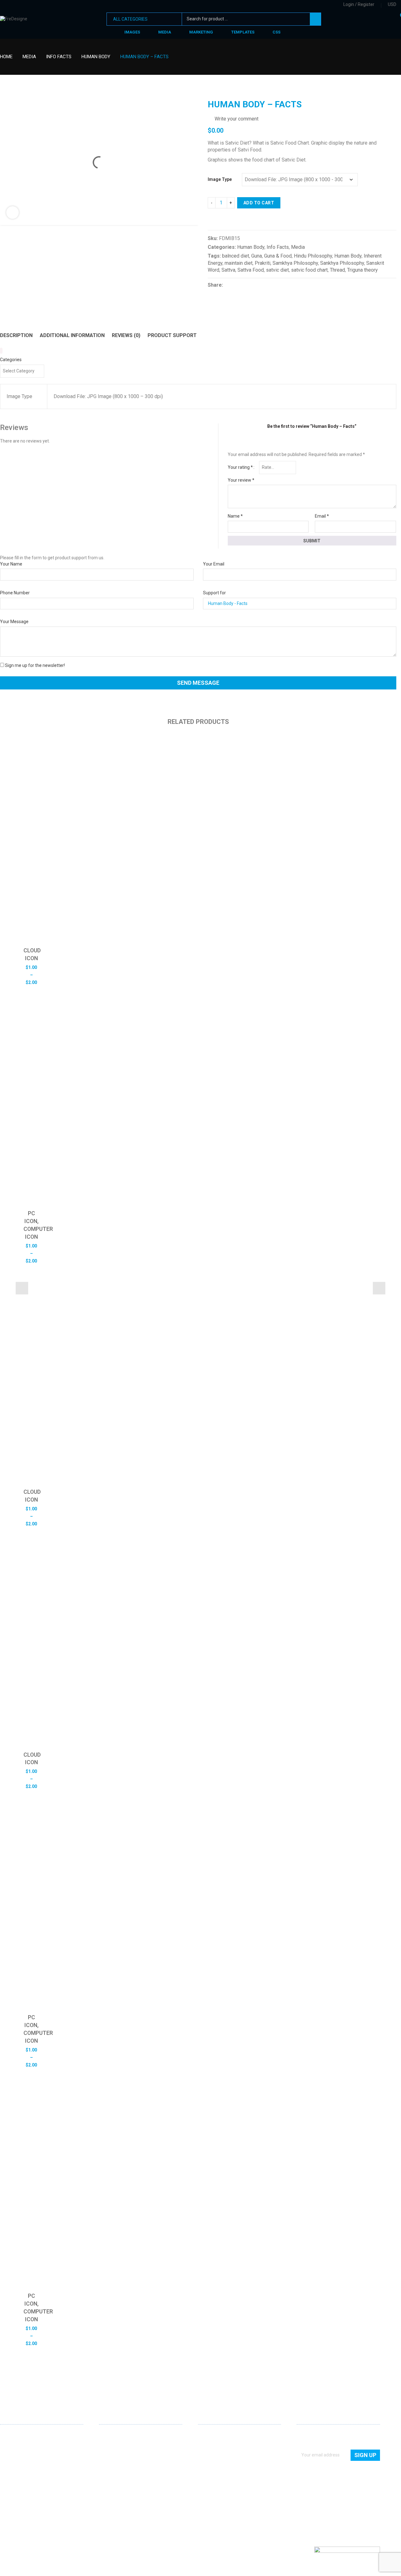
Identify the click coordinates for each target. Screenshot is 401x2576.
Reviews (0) (126, 335)
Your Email (214, 564)
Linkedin (5, 2497)
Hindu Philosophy (313, 256)
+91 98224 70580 (17, 2486)
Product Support (172, 335)
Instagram (35, 2498)
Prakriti (263, 263)
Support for (214, 593)
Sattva (228, 270)
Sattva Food (251, 270)
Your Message (14, 622)
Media (29, 57)
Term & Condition (215, 2479)
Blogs (203, 2461)
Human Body (96, 57)
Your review (241, 480)
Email (322, 516)
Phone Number (15, 593)
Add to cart (259, 203)
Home (6, 57)
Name (235, 516)
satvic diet (277, 270)
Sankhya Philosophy (342, 263)
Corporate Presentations (123, 2479)
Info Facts (59, 57)
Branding (108, 2453)
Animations (110, 2471)
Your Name (11, 564)
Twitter (25, 2498)
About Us (207, 2435)
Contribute (208, 2453)
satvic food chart (309, 270)
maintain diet (239, 263)
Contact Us (209, 2444)
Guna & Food (278, 256)
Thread (337, 270)
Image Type (220, 179)
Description (16, 335)
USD (392, 4)
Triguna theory (362, 270)
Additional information (72, 335)
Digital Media (112, 2461)
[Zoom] (13, 213)
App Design (110, 2444)
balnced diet (236, 256)
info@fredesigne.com (22, 2477)
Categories (11, 360)
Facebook (15, 2498)
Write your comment (237, 119)
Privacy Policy (211, 2471)
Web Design (111, 2435)
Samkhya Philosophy (295, 263)
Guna (257, 256)
